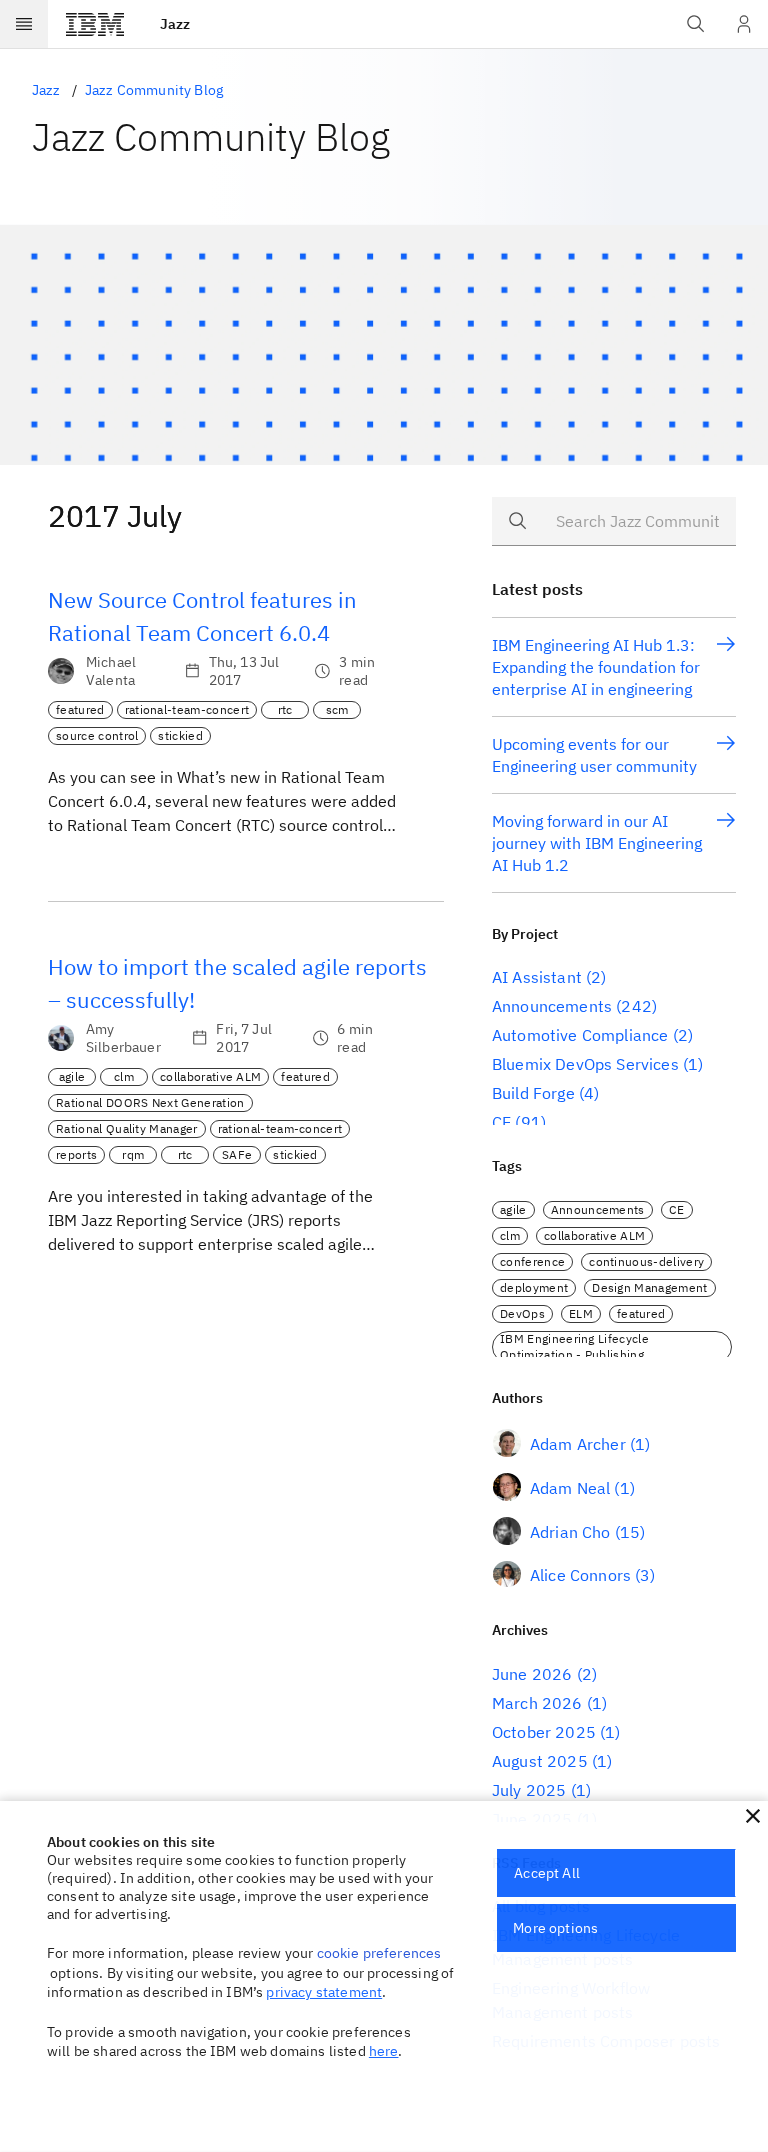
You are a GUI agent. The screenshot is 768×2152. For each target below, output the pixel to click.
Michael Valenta (111, 671)
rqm (133, 1154)
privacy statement (324, 1992)
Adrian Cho (570, 1532)
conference (532, 1261)
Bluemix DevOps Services (585, 1064)
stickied (180, 735)
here (384, 2051)
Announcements (552, 1006)
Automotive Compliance (580, 1035)
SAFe (237, 1154)
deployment (534, 1287)
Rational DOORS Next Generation (150, 1102)
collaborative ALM (210, 1076)
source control (97, 735)
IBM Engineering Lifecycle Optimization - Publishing (574, 1346)
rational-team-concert (187, 709)
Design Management (649, 1287)
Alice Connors (580, 1575)
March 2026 (537, 1703)
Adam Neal (570, 1488)
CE (501, 1122)
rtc (285, 709)
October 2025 (544, 1732)
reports (76, 1154)
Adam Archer (578, 1444)
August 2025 (540, 1761)
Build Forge (533, 1093)
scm (337, 709)
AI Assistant (537, 977)
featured (80, 709)
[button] (753, 1816)
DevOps (522, 1313)
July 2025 (529, 1790)
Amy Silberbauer (123, 1038)
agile (72, 1076)
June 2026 (532, 1674)
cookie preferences (379, 1953)
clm (124, 1076)
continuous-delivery (646, 1261)
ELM (581, 1313)
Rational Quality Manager (127, 1128)
